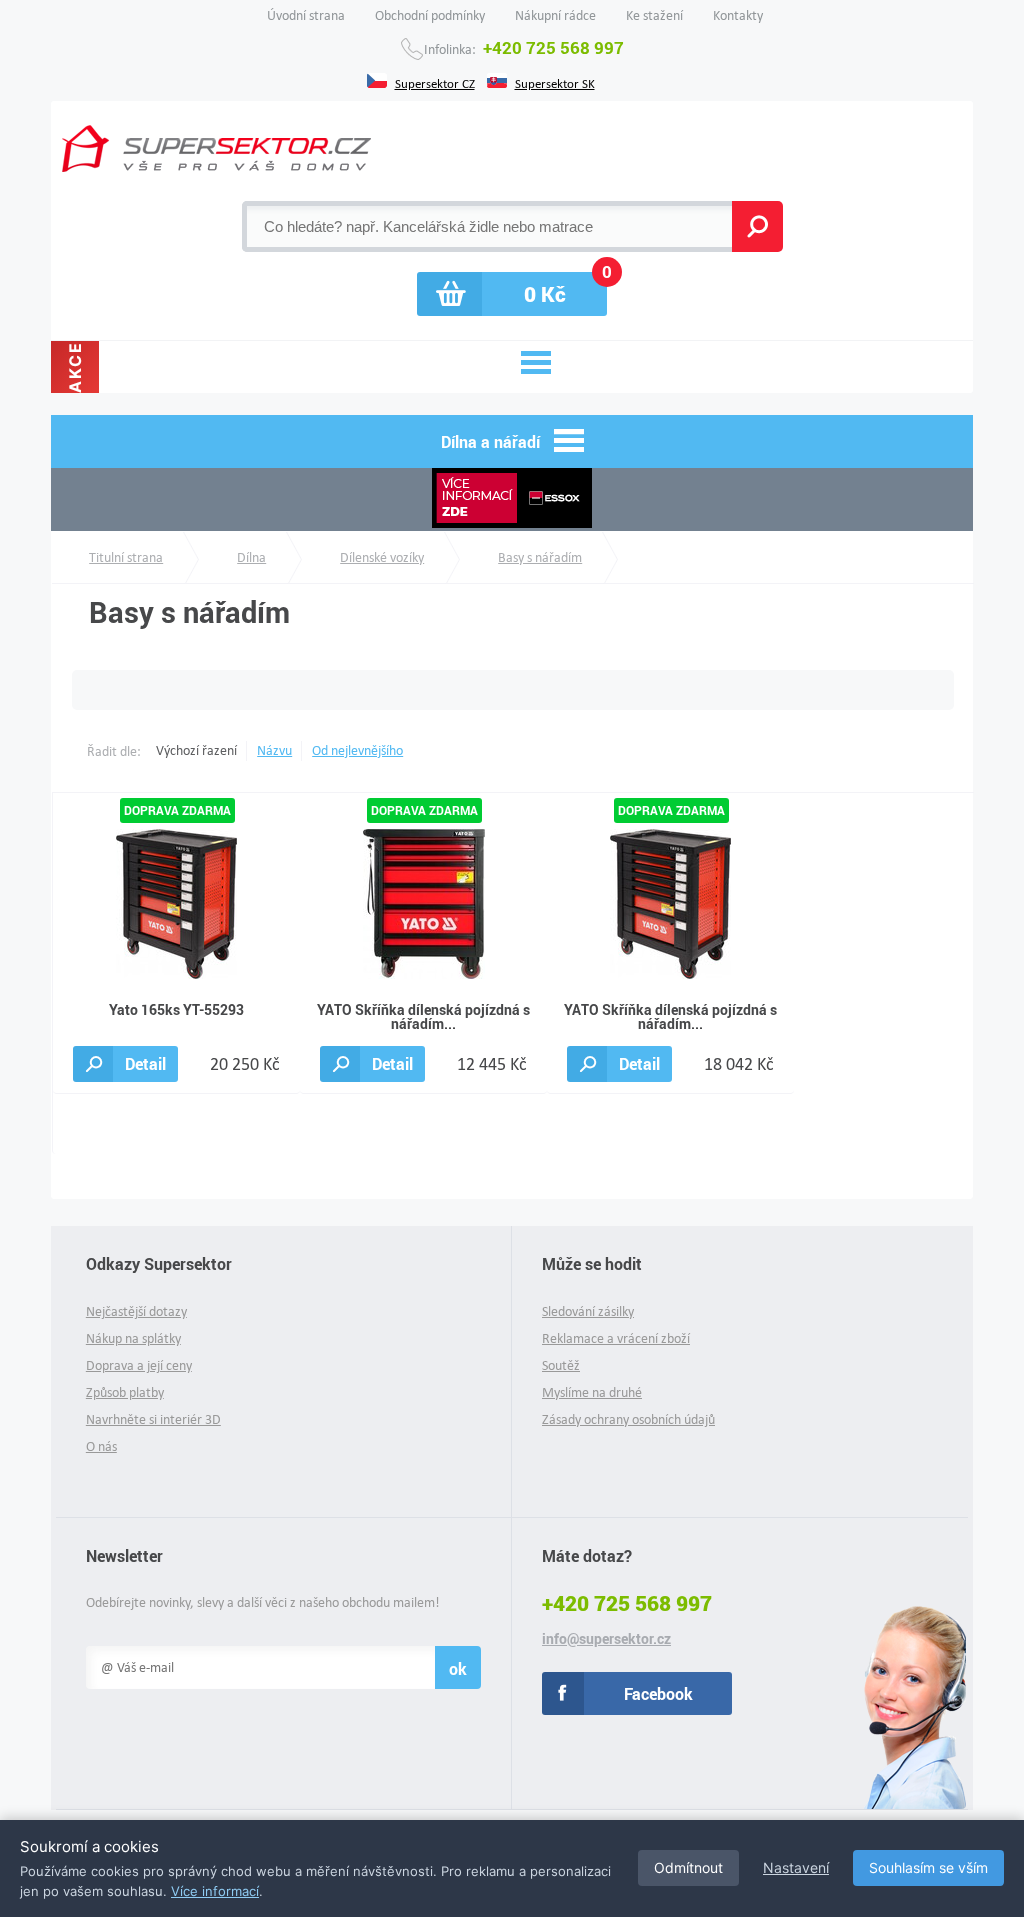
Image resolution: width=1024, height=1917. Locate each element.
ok (458, 1668)
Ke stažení (654, 15)
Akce (75, 367)
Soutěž (561, 1365)
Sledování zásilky (588, 1311)
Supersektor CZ (435, 82)
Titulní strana (126, 557)
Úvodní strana (306, 15)
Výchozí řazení (196, 750)
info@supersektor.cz (606, 1639)
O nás (101, 1446)
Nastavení (796, 1867)
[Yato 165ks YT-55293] (176, 902)
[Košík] (512, 294)
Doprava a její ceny (139, 1365)
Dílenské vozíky (382, 557)
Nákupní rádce (555, 15)
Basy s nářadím (540, 557)
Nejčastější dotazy (136, 1311)
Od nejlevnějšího (357, 750)
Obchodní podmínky (430, 15)
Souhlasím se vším (928, 1867)
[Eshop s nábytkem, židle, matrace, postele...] (216, 148)
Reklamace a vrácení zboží (616, 1338)
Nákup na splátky (133, 1338)
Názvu (274, 750)
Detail (145, 1063)
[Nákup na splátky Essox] (512, 499)
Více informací (215, 1891)
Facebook (658, 1693)
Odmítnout (688, 1867)
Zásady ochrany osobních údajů (628, 1419)
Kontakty (738, 15)
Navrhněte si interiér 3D (153, 1419)
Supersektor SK (555, 82)
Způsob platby (125, 1392)
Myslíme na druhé (592, 1392)
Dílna (251, 557)
